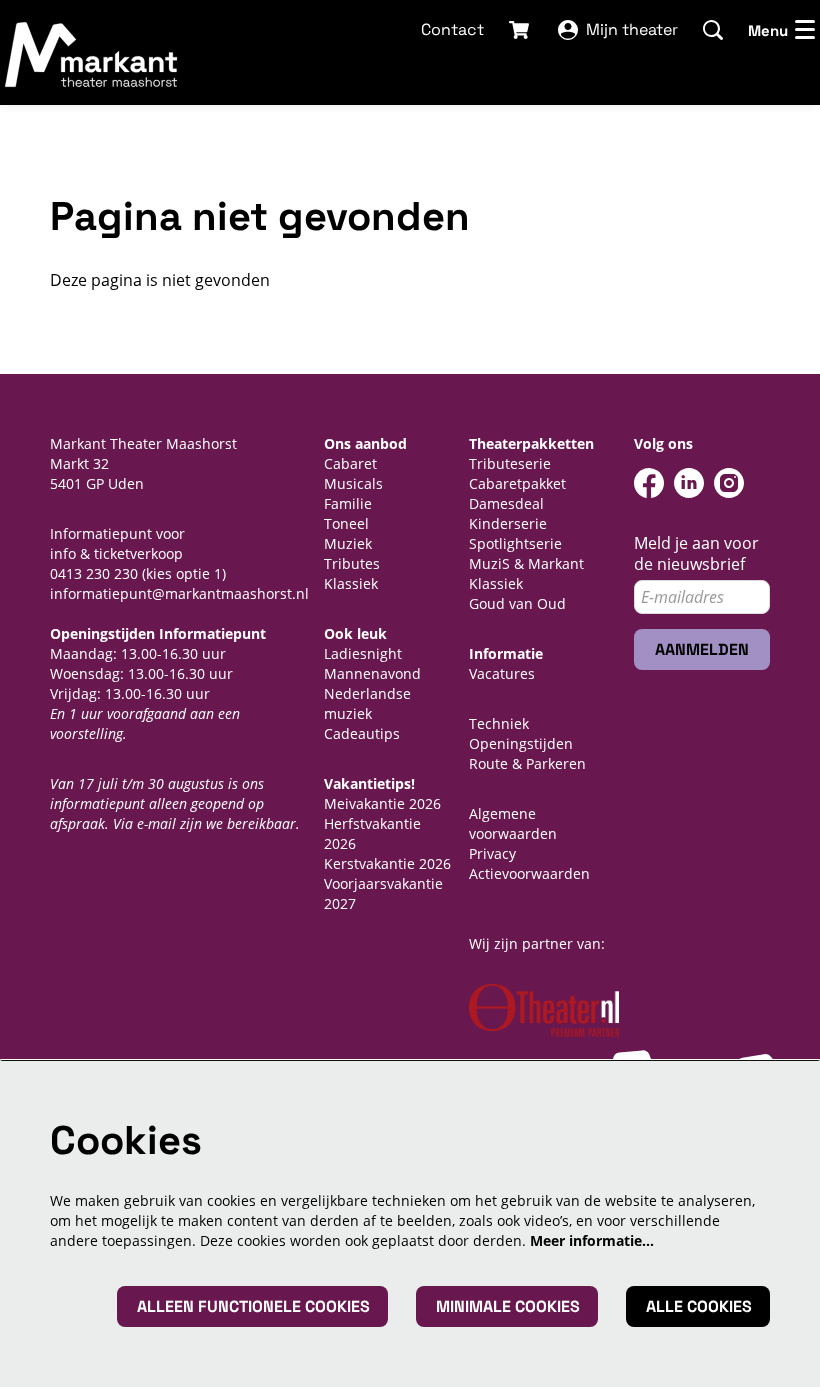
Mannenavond (372, 673)
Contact (452, 29)
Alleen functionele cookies (253, 1306)
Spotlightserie (515, 543)
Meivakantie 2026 (382, 803)
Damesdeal (506, 503)
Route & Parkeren (527, 763)
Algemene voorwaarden (513, 823)
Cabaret (350, 463)
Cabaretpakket (517, 483)
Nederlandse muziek (367, 703)
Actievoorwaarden (529, 873)
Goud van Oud (517, 603)
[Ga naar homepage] (92, 54)
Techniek (499, 723)
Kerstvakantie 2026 (387, 863)
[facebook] (649, 483)
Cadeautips (362, 733)
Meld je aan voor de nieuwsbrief (696, 554)
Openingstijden (521, 743)
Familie (348, 503)
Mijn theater (632, 29)
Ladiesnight (363, 653)
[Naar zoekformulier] (713, 30)
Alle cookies (699, 1306)
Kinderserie (508, 523)
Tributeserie (510, 463)
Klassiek (351, 583)
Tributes (352, 563)
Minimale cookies (508, 1306)
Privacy (492, 853)
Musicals (353, 483)
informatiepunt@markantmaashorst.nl (179, 593)
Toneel (346, 523)
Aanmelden (702, 649)
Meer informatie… (592, 1240)
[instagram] (729, 483)
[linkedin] (689, 483)
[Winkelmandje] (521, 30)
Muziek (348, 543)
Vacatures (502, 673)
